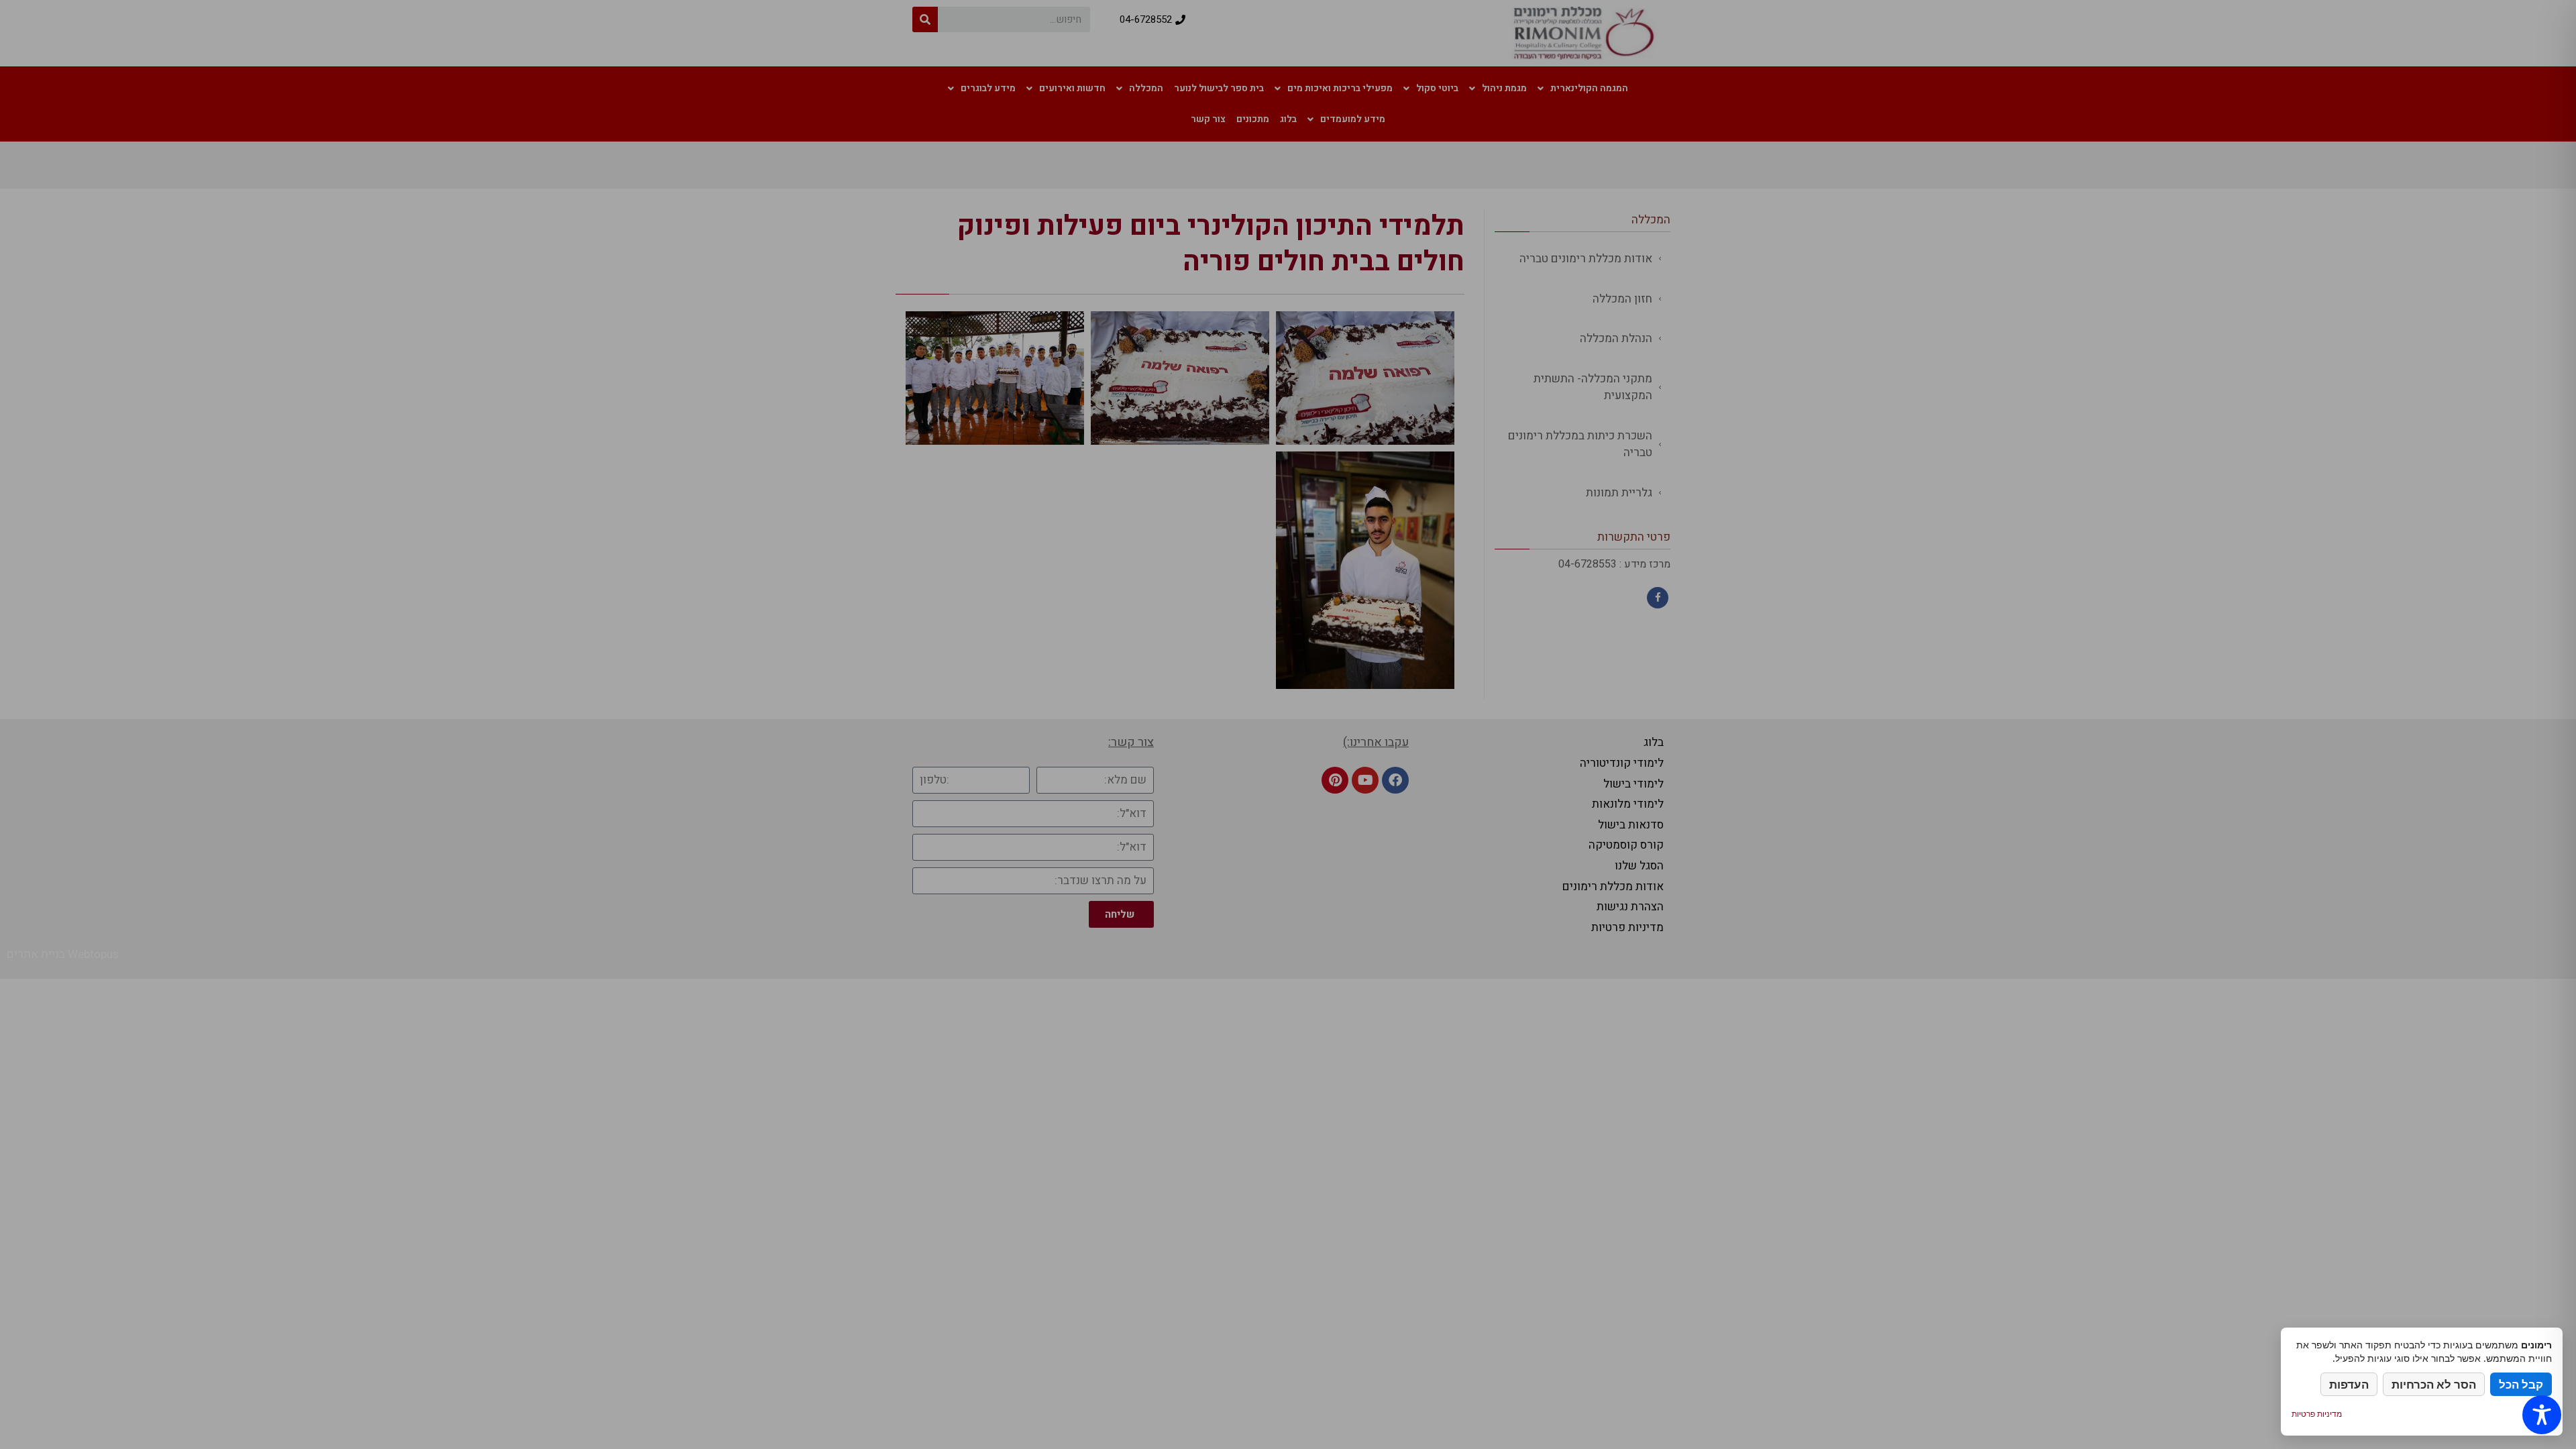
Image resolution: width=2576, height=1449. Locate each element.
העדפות (2349, 1384)
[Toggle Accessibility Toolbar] (2542, 1415)
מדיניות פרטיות (2317, 1414)
